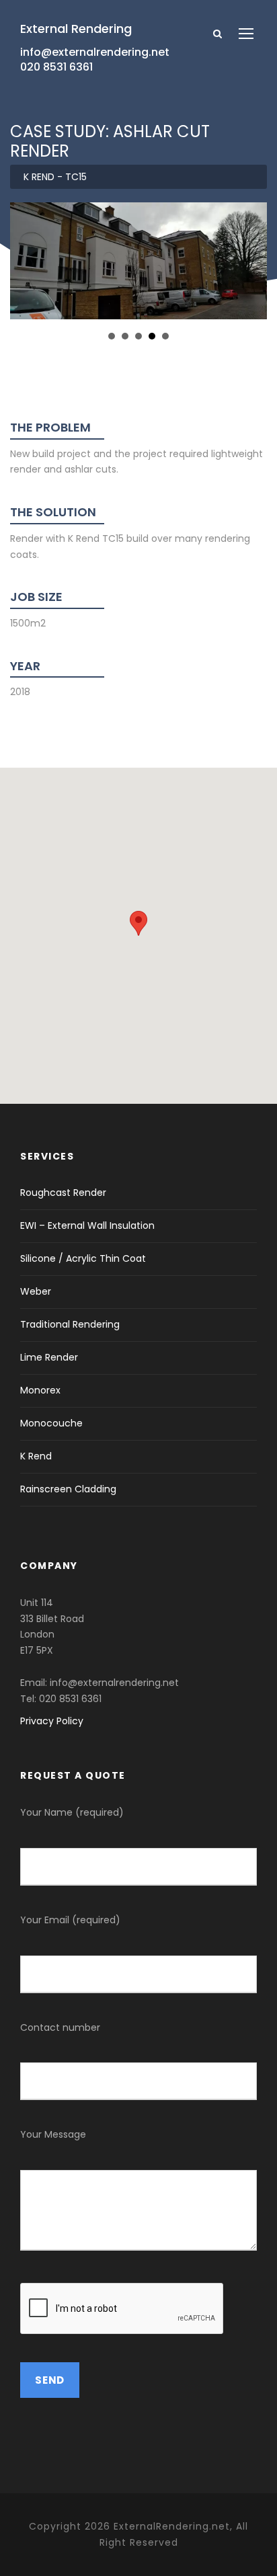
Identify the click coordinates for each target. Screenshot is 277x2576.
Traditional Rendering (70, 1324)
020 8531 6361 (56, 67)
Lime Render (49, 1357)
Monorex (40, 1390)
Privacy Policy (52, 1721)
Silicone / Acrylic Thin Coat (83, 1258)
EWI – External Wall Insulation (87, 1225)
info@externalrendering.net (95, 52)
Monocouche (51, 1423)
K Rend (36, 1456)
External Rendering (76, 29)
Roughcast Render (63, 1193)
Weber (36, 1291)
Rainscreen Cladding (68, 1489)
